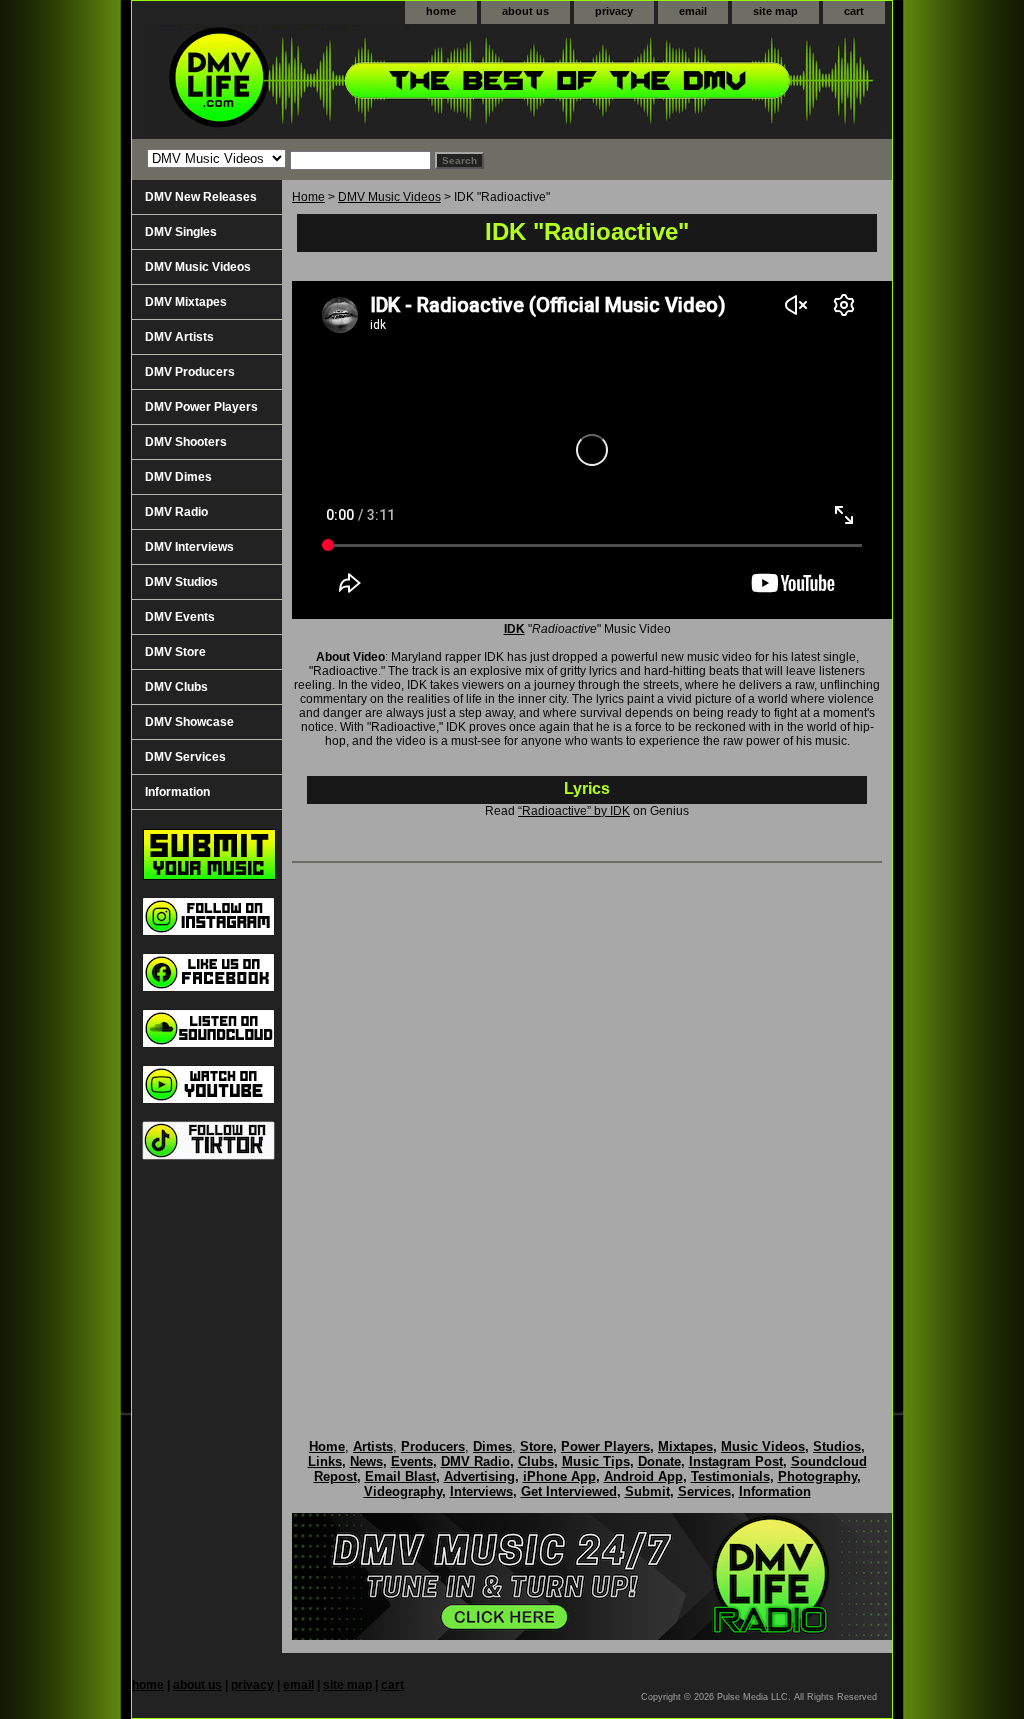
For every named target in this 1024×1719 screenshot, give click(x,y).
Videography (403, 1491)
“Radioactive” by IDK (574, 811)
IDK (514, 629)
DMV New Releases (201, 197)
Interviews (481, 1491)
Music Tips (596, 1461)
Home (308, 197)
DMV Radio (176, 512)
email (693, 11)
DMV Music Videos (389, 197)
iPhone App (559, 1476)
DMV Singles (181, 232)
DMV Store (175, 652)
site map (775, 11)
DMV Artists (179, 337)
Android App (643, 1476)
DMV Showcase (189, 722)
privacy (614, 11)
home (441, 11)
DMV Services (185, 757)
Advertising (479, 1476)
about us (525, 11)
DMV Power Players (201, 407)
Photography (817, 1476)
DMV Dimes (178, 477)
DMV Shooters (186, 442)
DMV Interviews (189, 547)
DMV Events (180, 617)
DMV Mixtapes (186, 302)
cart (854, 11)
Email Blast (400, 1476)
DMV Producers (190, 372)
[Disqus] (587, 1130)
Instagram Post (736, 1461)
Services (704, 1491)
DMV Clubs (176, 687)
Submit (647, 1491)
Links (325, 1461)
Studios (837, 1446)
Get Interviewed (569, 1491)
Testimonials (730, 1476)
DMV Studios (181, 582)
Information (177, 792)
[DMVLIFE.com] (382, 81)
